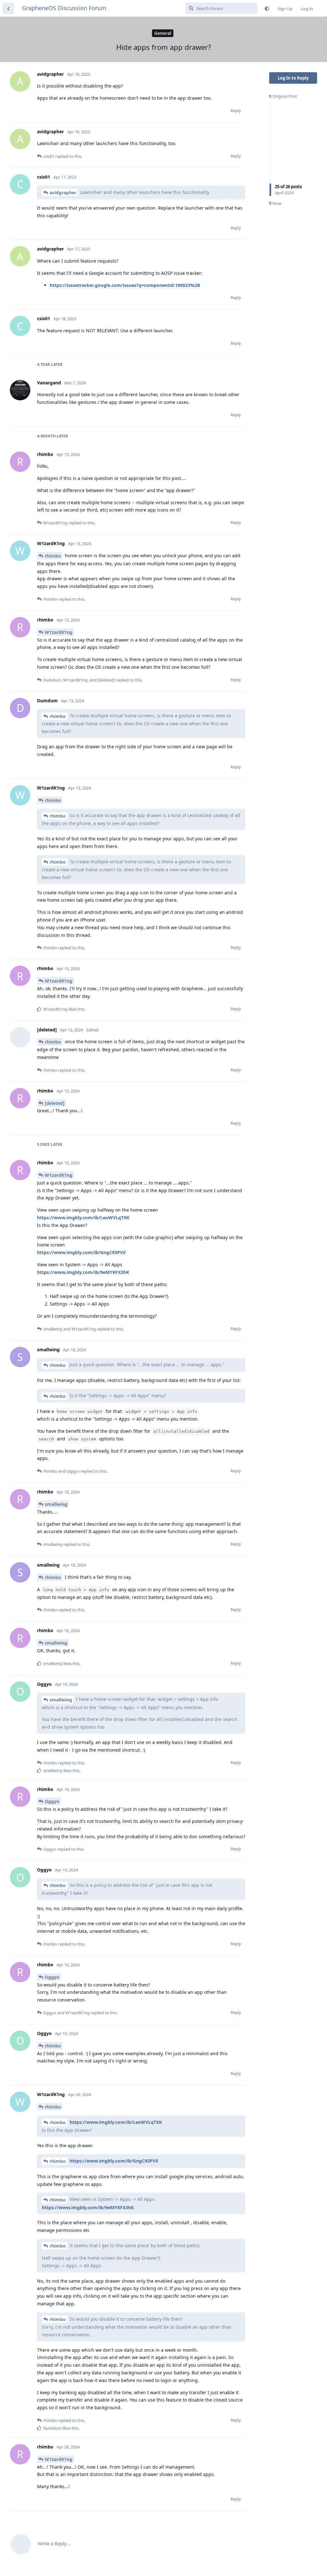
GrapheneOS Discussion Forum (64, 8)
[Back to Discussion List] (8, 8)
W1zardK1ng (59, 632)
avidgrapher (63, 193)
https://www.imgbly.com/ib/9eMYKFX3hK (83, 1272)
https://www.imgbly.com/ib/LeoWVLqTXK (83, 1218)
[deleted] (55, 1103)
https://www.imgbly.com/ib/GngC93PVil (81, 1252)
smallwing (56, 1504)
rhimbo (53, 556)
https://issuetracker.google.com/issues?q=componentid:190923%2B (125, 285)
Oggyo (52, 1801)
